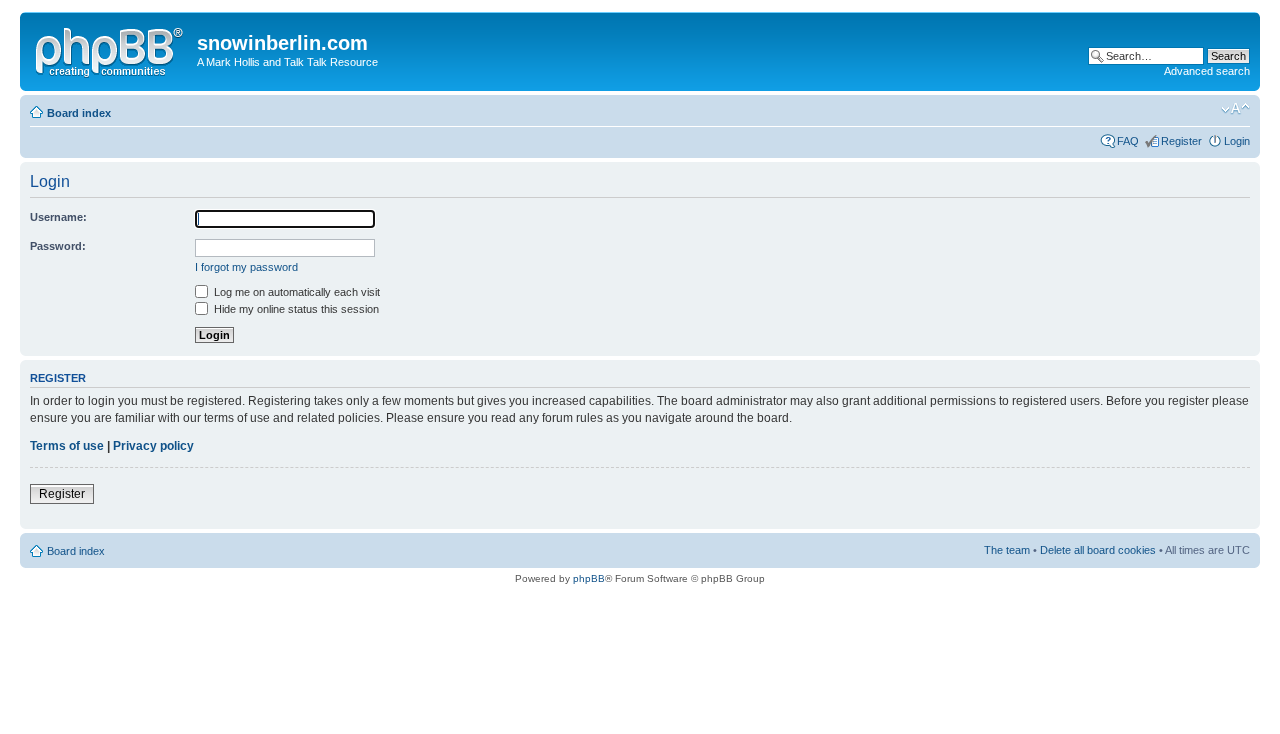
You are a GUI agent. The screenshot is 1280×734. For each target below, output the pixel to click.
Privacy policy (153, 446)
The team (1007, 550)
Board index (79, 113)
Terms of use (67, 446)
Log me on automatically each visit (295, 292)
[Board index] (111, 49)
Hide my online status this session (295, 309)
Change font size (1235, 109)
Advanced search (1207, 71)
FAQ (1128, 141)
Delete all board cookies (1098, 550)
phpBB (589, 578)
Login (1237, 141)
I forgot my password (246, 267)
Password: (58, 246)
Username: (58, 217)
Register (1181, 141)
